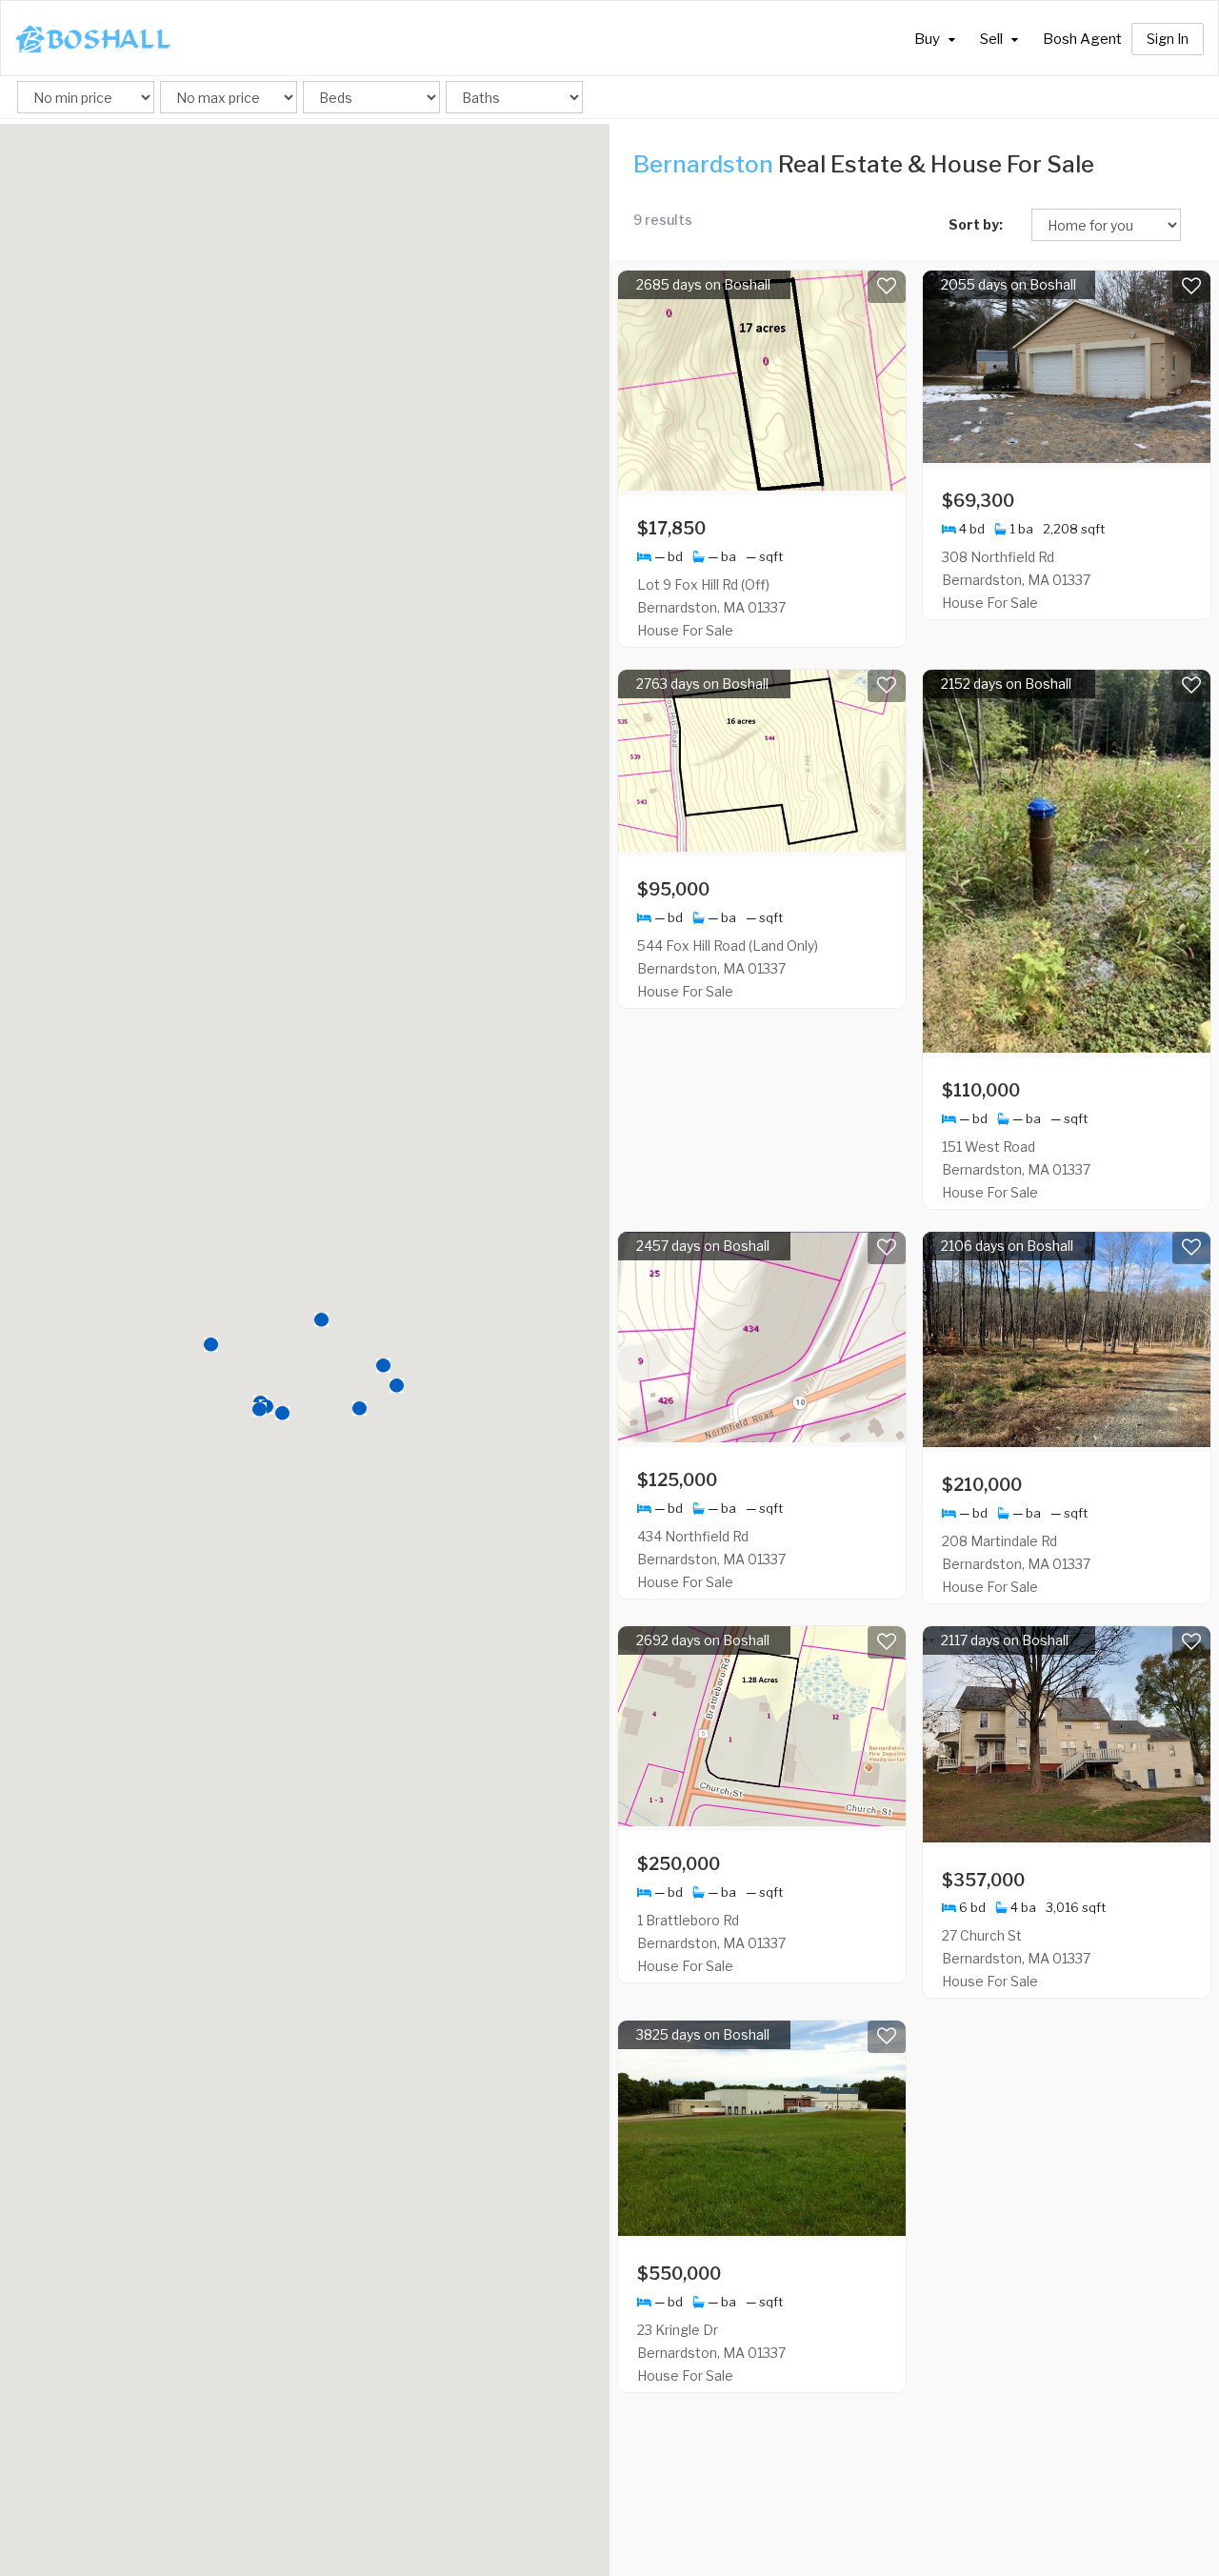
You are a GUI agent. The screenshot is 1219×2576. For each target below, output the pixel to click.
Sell (993, 39)
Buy (929, 39)
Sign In (1168, 39)
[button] (211, 1345)
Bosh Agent (1082, 39)
